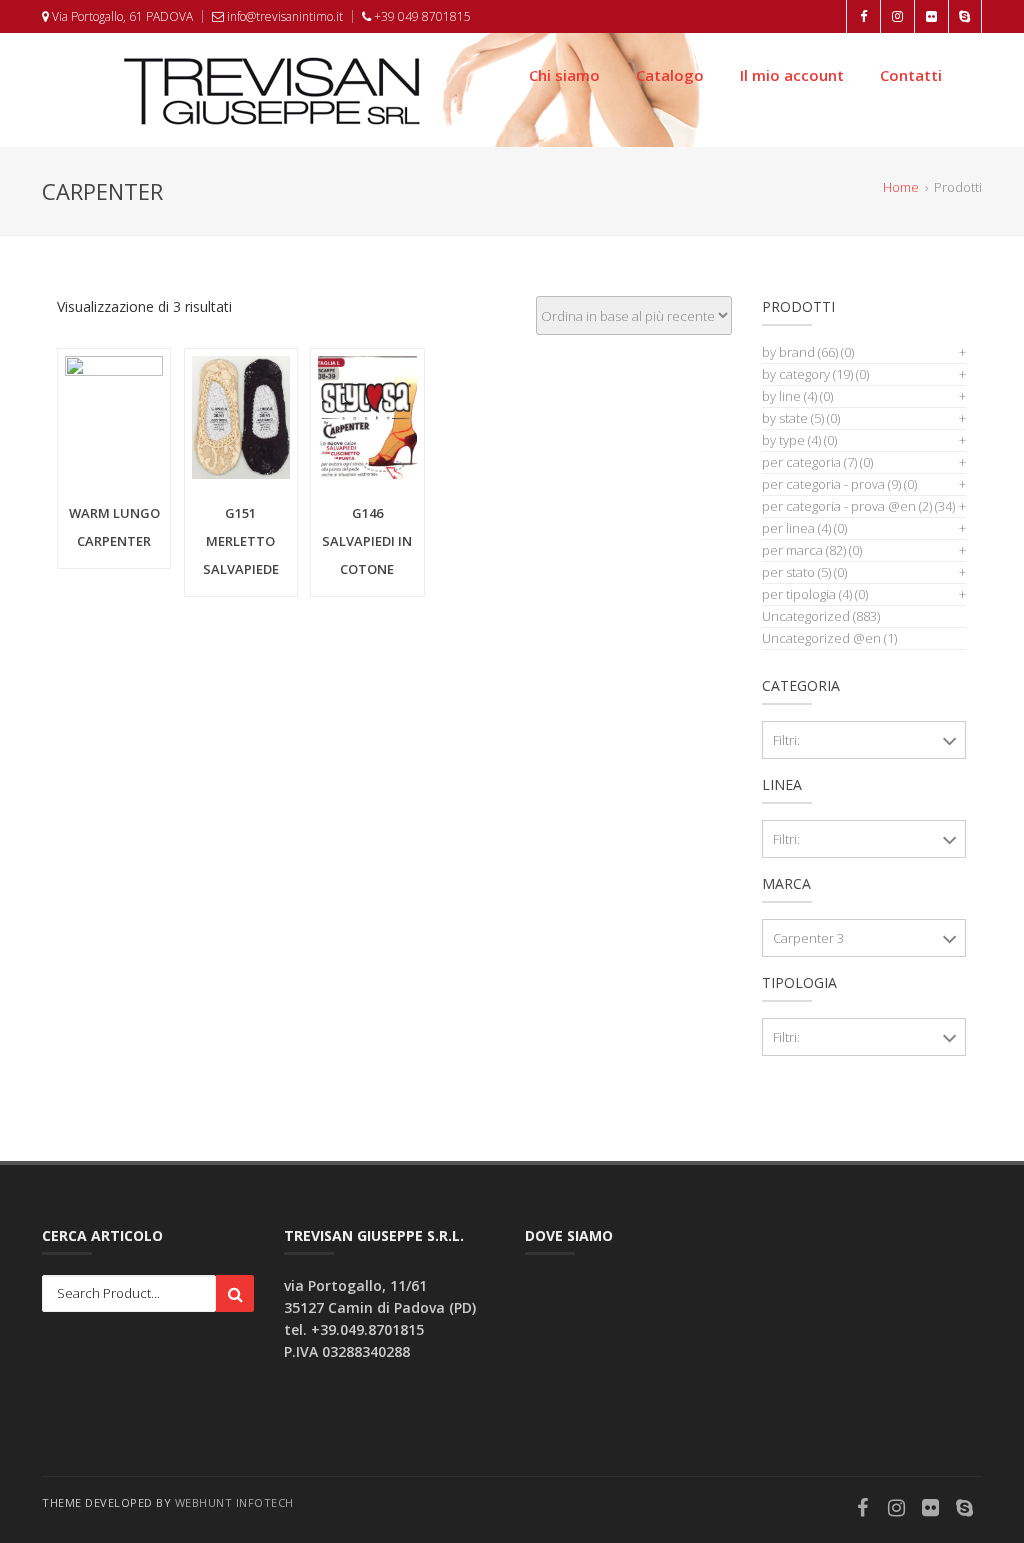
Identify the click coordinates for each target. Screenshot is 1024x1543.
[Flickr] (931, 1510)
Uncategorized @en (821, 638)
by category (807, 374)
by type (791, 440)
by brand (800, 352)
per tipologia (807, 594)
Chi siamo (564, 75)
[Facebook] (863, 1510)
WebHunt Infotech (234, 1502)
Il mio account (792, 75)
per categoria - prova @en (847, 506)
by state (793, 418)
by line (789, 396)
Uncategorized (806, 616)
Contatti (911, 75)
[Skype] (965, 1510)
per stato (796, 572)
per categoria (809, 462)
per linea (796, 528)
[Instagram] (897, 1510)
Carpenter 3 (808, 938)
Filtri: (786, 740)
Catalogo (670, 75)
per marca (804, 550)
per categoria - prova (831, 484)
